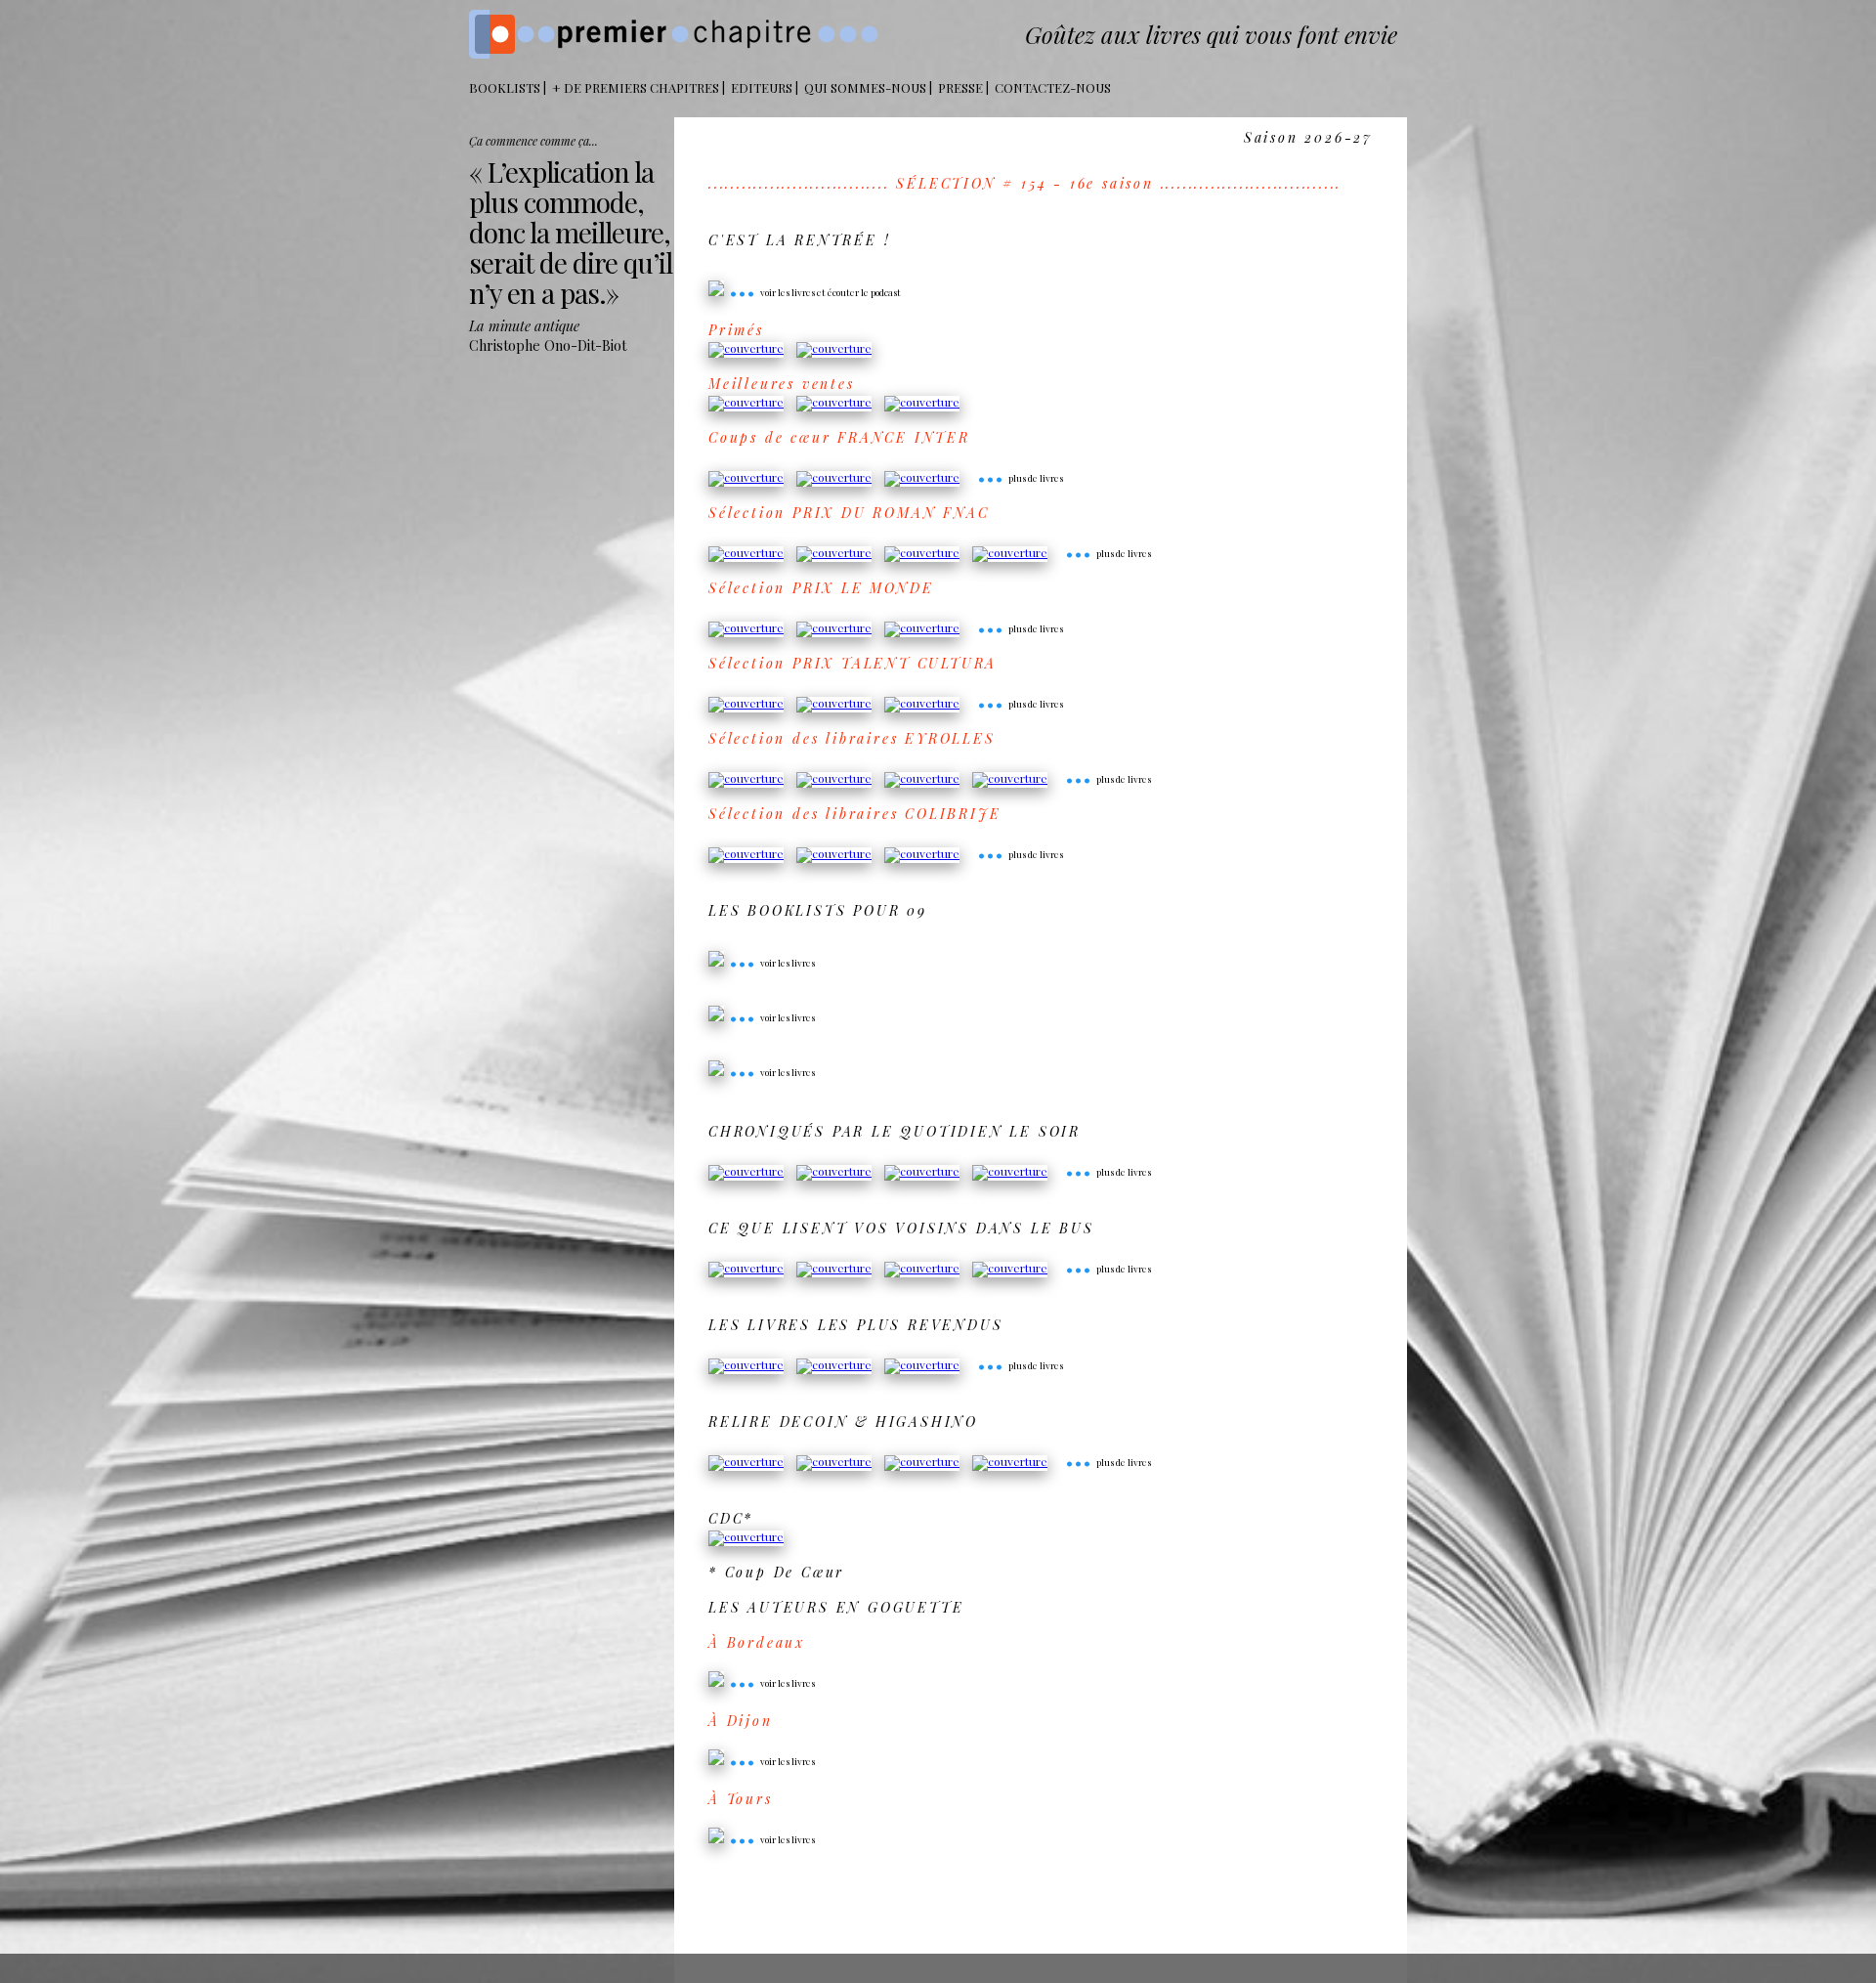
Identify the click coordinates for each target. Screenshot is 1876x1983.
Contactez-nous (1053, 87)
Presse (960, 87)
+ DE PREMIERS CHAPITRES (636, 87)
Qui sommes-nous (865, 87)
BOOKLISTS (505, 87)
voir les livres (772, 963)
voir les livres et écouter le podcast (815, 292)
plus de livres (1020, 478)
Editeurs (762, 87)
